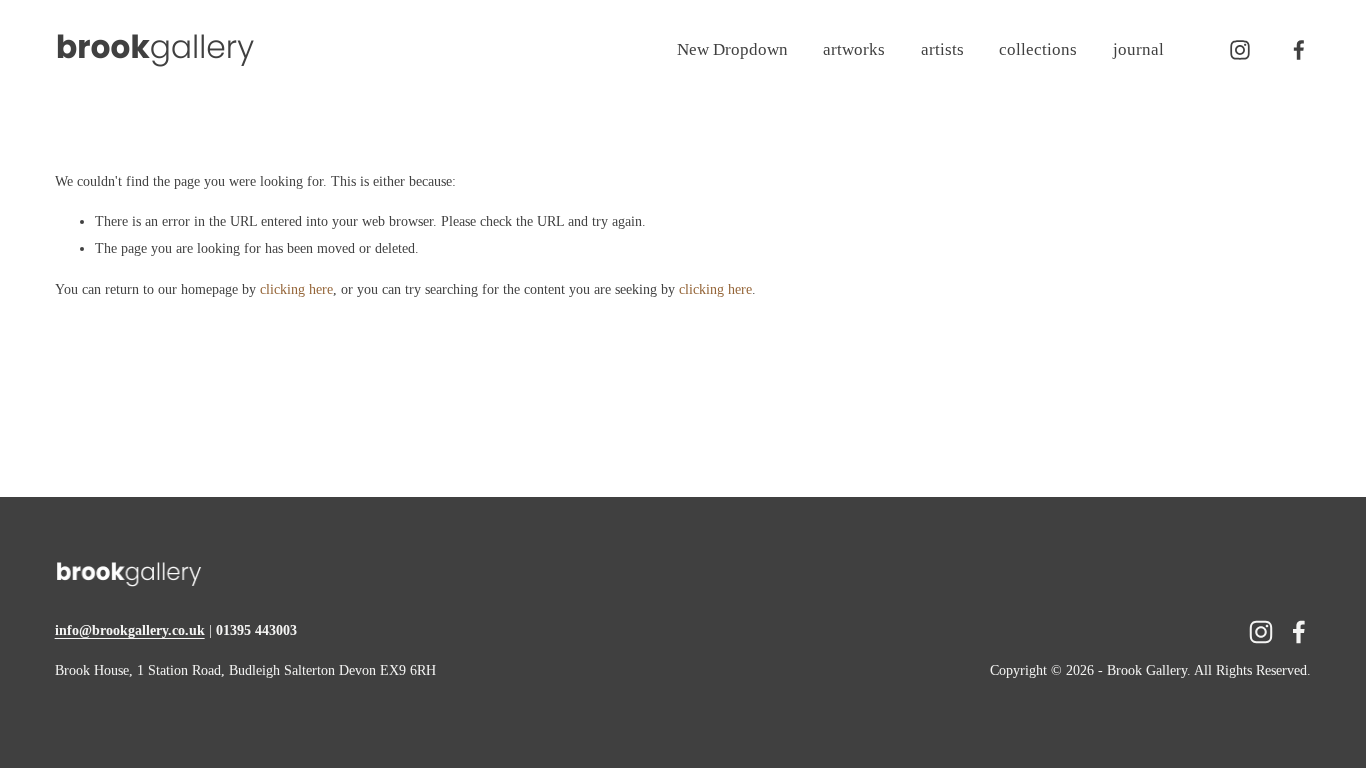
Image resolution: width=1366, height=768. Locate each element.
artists (942, 49)
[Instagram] (1240, 50)
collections (1038, 49)
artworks (854, 49)
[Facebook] (1299, 50)
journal (1138, 49)
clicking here (296, 289)
